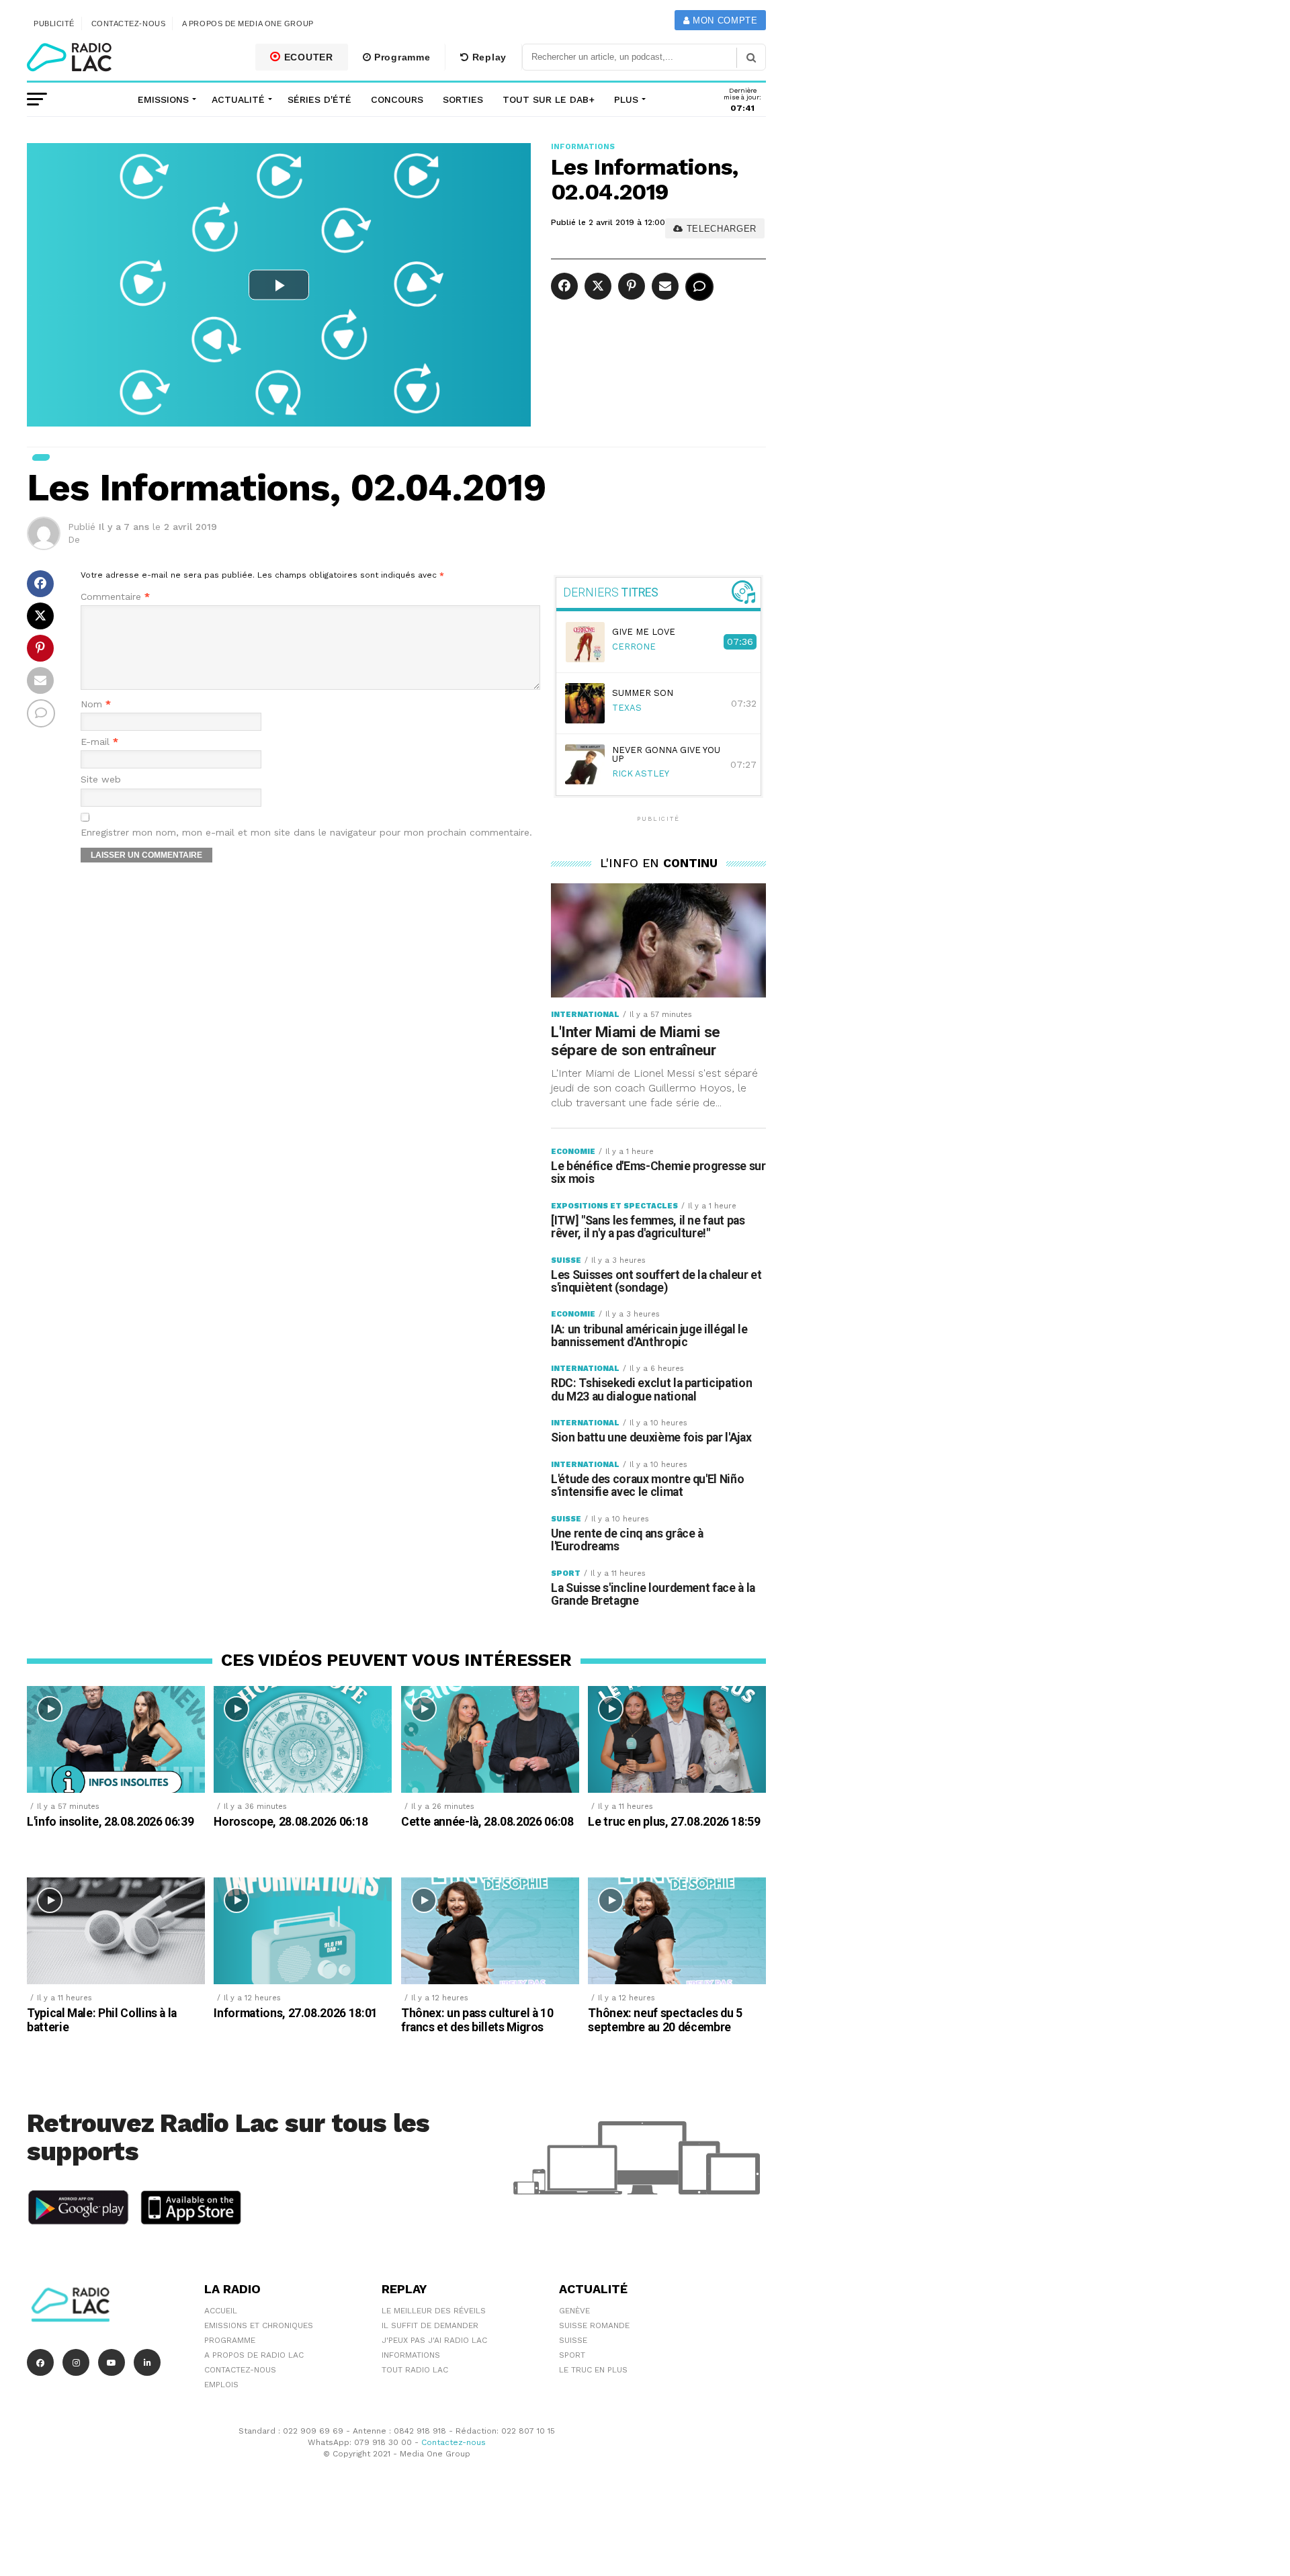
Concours (397, 99)
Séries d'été (319, 99)
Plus (626, 99)
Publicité (54, 24)
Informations (411, 2355)
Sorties (463, 99)
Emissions (163, 99)
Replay (488, 57)
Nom (96, 704)
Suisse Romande (594, 2325)
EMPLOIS (221, 2385)
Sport (572, 2355)
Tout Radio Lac (415, 2370)
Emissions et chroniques (259, 2325)
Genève (574, 2311)
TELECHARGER (720, 229)
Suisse (573, 2340)
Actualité (238, 99)
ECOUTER (307, 57)
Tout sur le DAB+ (549, 99)
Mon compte (723, 20)
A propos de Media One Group (248, 24)
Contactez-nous (129, 24)
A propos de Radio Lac (254, 2355)
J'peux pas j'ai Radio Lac (434, 2340)
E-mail (99, 742)
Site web (101, 780)
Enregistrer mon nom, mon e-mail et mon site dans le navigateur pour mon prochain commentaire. (306, 833)
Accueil (221, 2311)
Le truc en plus (593, 2370)
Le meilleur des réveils (434, 2311)
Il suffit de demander (430, 2325)
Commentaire (115, 597)
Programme (400, 57)
